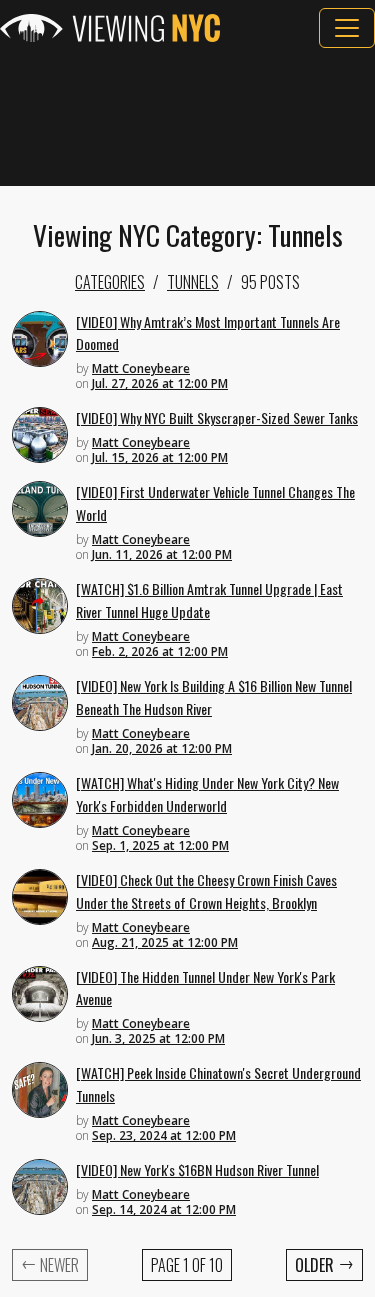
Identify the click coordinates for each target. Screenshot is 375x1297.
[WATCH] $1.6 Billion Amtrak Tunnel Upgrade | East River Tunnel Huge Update (209, 600)
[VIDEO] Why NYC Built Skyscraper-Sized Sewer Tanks (217, 417)
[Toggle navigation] (347, 28)
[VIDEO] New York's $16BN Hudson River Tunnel (197, 1169)
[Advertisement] (187, 117)
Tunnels (193, 282)
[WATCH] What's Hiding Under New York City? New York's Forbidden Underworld (207, 794)
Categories (110, 282)
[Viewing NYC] (110, 28)
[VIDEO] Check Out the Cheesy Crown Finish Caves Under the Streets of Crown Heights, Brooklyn (206, 891)
